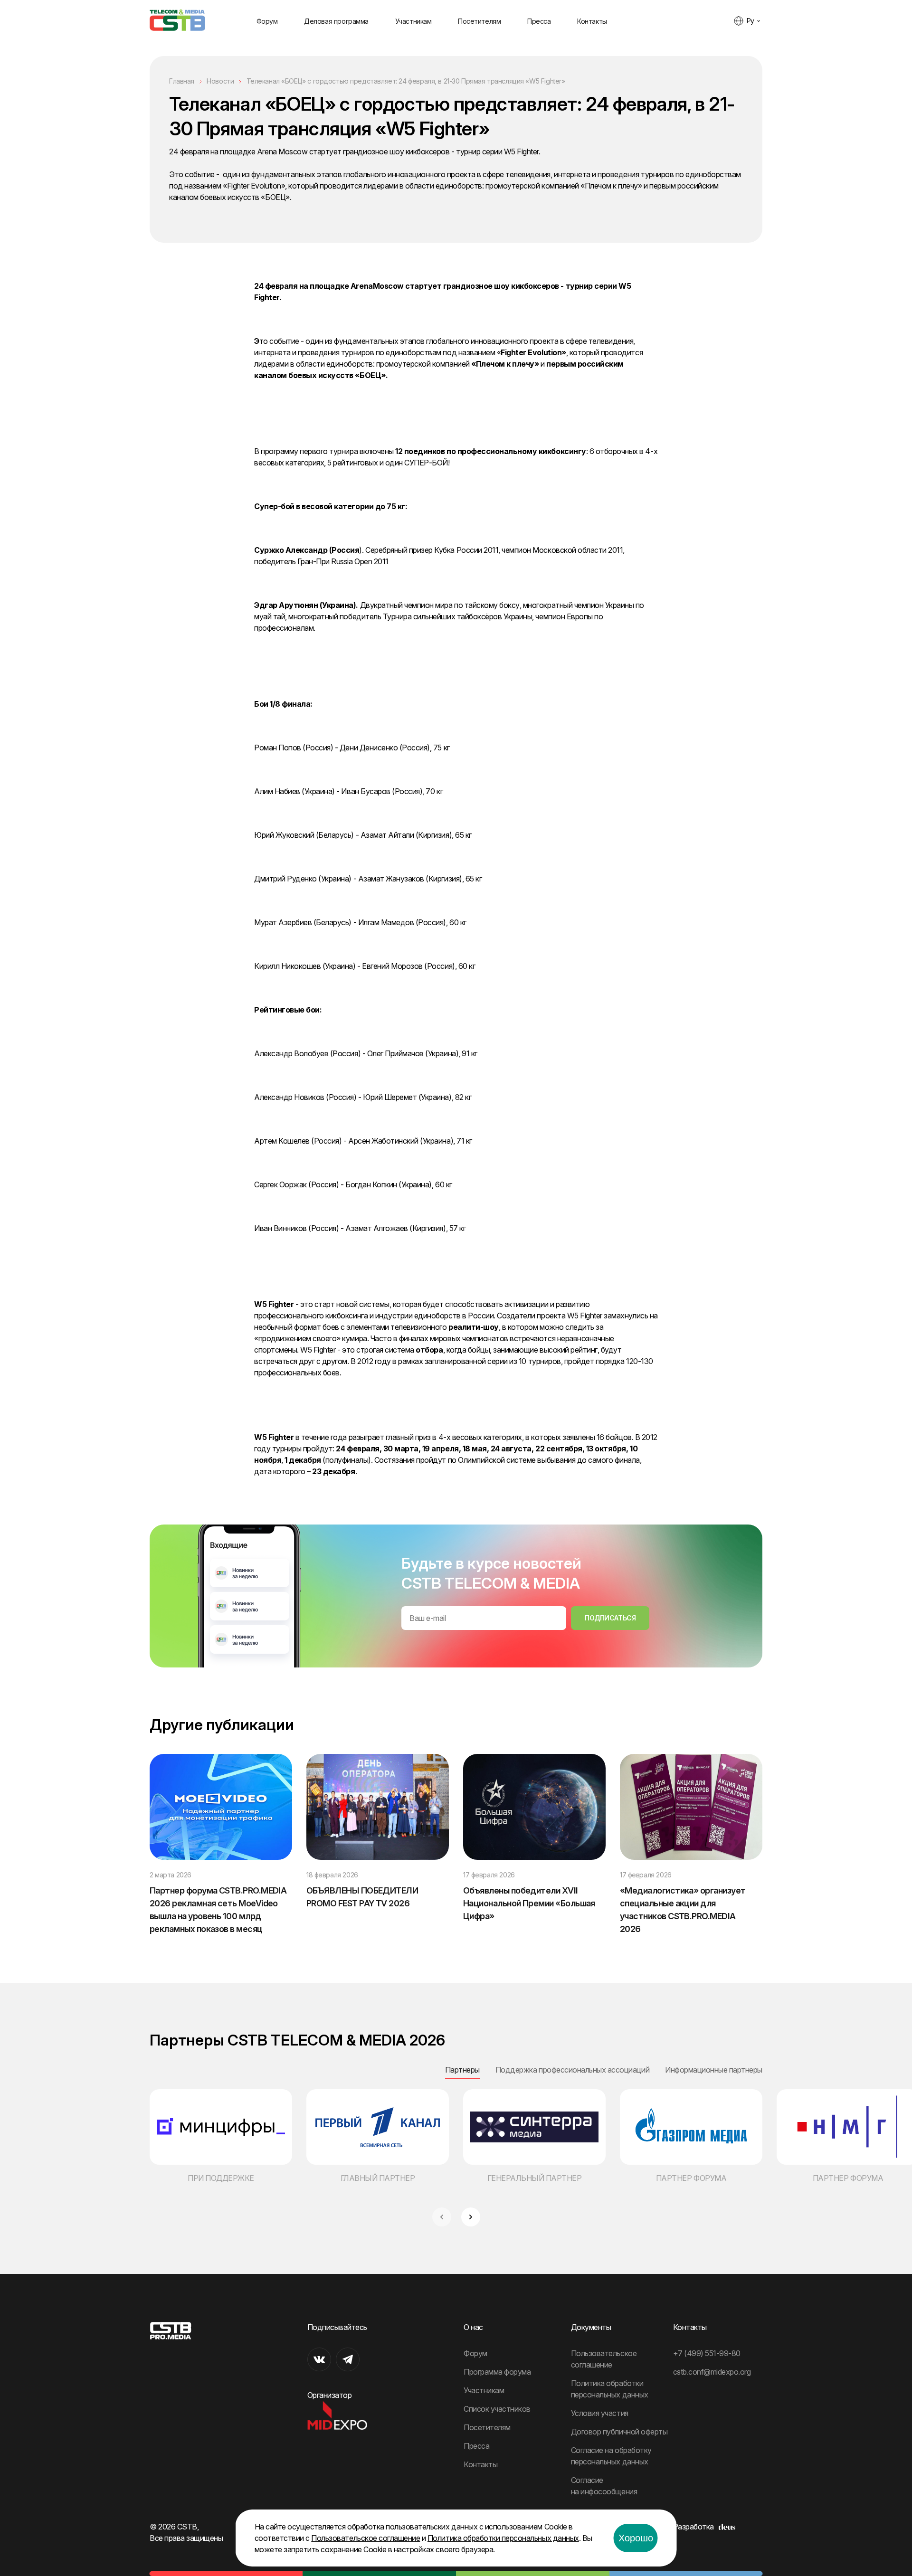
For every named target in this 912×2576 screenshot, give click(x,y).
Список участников (497, 2409)
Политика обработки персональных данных (503, 2538)
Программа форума (497, 2372)
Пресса (539, 21)
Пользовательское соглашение (366, 2538)
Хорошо (636, 2538)
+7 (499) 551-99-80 (707, 2353)
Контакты (592, 21)
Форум (267, 21)
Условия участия (600, 2413)
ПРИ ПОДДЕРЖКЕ (221, 2178)
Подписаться (610, 1618)
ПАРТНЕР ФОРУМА (691, 2178)
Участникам (413, 21)
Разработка (693, 2527)
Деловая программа (336, 21)
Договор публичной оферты (619, 2432)
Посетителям (479, 21)
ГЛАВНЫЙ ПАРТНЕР (378, 2178)
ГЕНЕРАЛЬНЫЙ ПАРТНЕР (535, 2178)
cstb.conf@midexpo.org (712, 2372)
